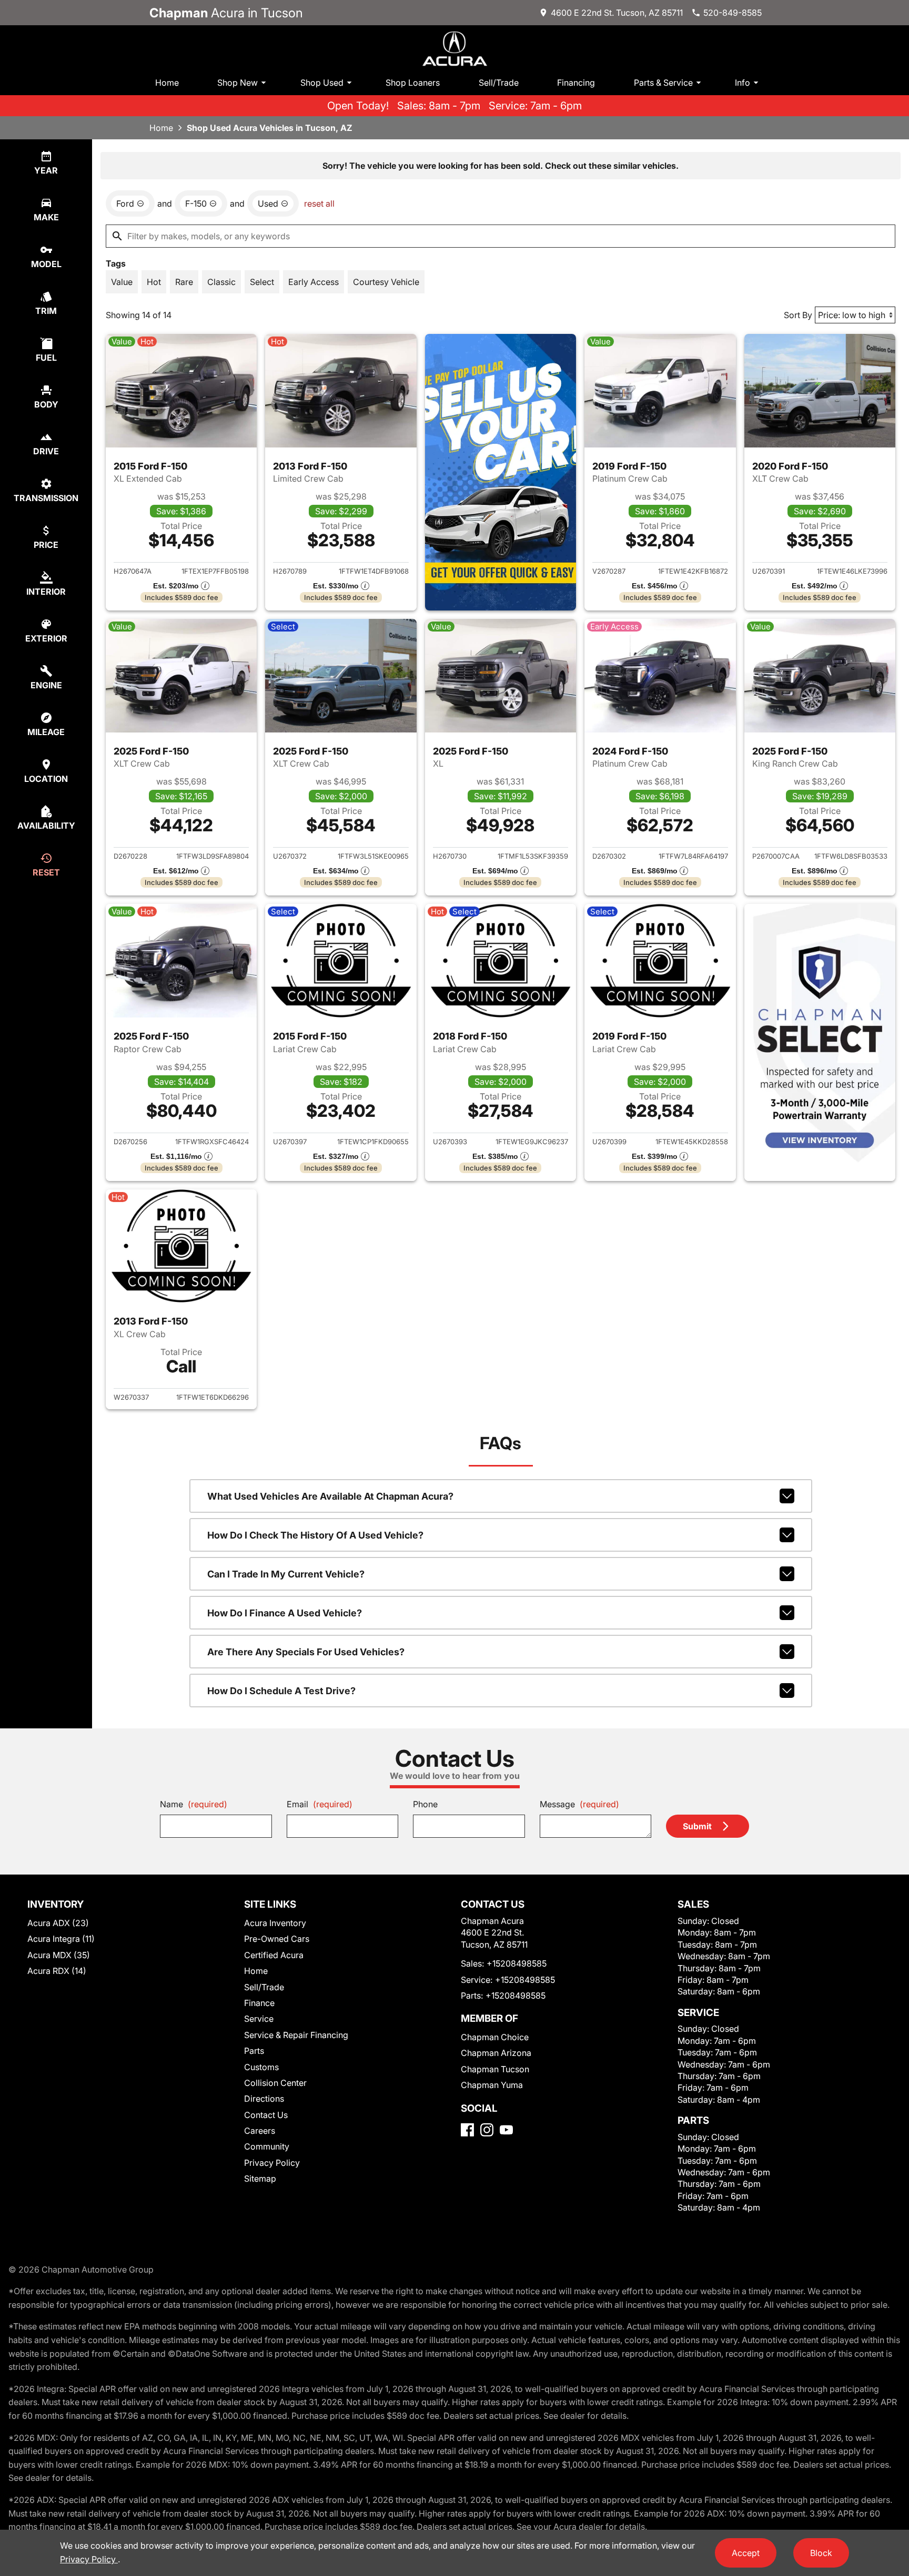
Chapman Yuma (492, 2085)
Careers (260, 2131)
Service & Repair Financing (296, 2035)
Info (743, 83)
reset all (319, 203)
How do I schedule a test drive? (281, 1691)
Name (194, 1804)
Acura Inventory (275, 1923)
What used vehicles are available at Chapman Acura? (330, 1496)
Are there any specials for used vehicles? (306, 1652)
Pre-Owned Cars (277, 1939)
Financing (576, 83)
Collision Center (275, 2083)
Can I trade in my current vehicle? (286, 1574)
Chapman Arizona (496, 2053)
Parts (254, 2051)
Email (320, 1804)
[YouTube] (506, 2130)
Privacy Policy (272, 2163)
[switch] (122, 282)
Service (259, 2019)
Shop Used (322, 83)
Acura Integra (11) (61, 1939)
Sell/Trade (499, 83)
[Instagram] (487, 2130)
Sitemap (260, 2178)
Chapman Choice (495, 2037)
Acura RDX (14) (57, 1971)
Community (267, 2146)
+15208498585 (517, 1963)
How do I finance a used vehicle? (285, 1613)
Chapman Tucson (495, 2069)
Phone (425, 1804)
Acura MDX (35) (59, 1955)
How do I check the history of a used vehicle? (315, 1535)
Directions (264, 2099)
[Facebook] (467, 2130)
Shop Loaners (413, 83)
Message (579, 1804)
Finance (259, 2003)
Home (167, 83)
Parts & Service (663, 83)
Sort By (798, 315)
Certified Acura (274, 1955)
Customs (261, 2067)
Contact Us (266, 2115)
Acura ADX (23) (58, 1923)
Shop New (238, 83)
